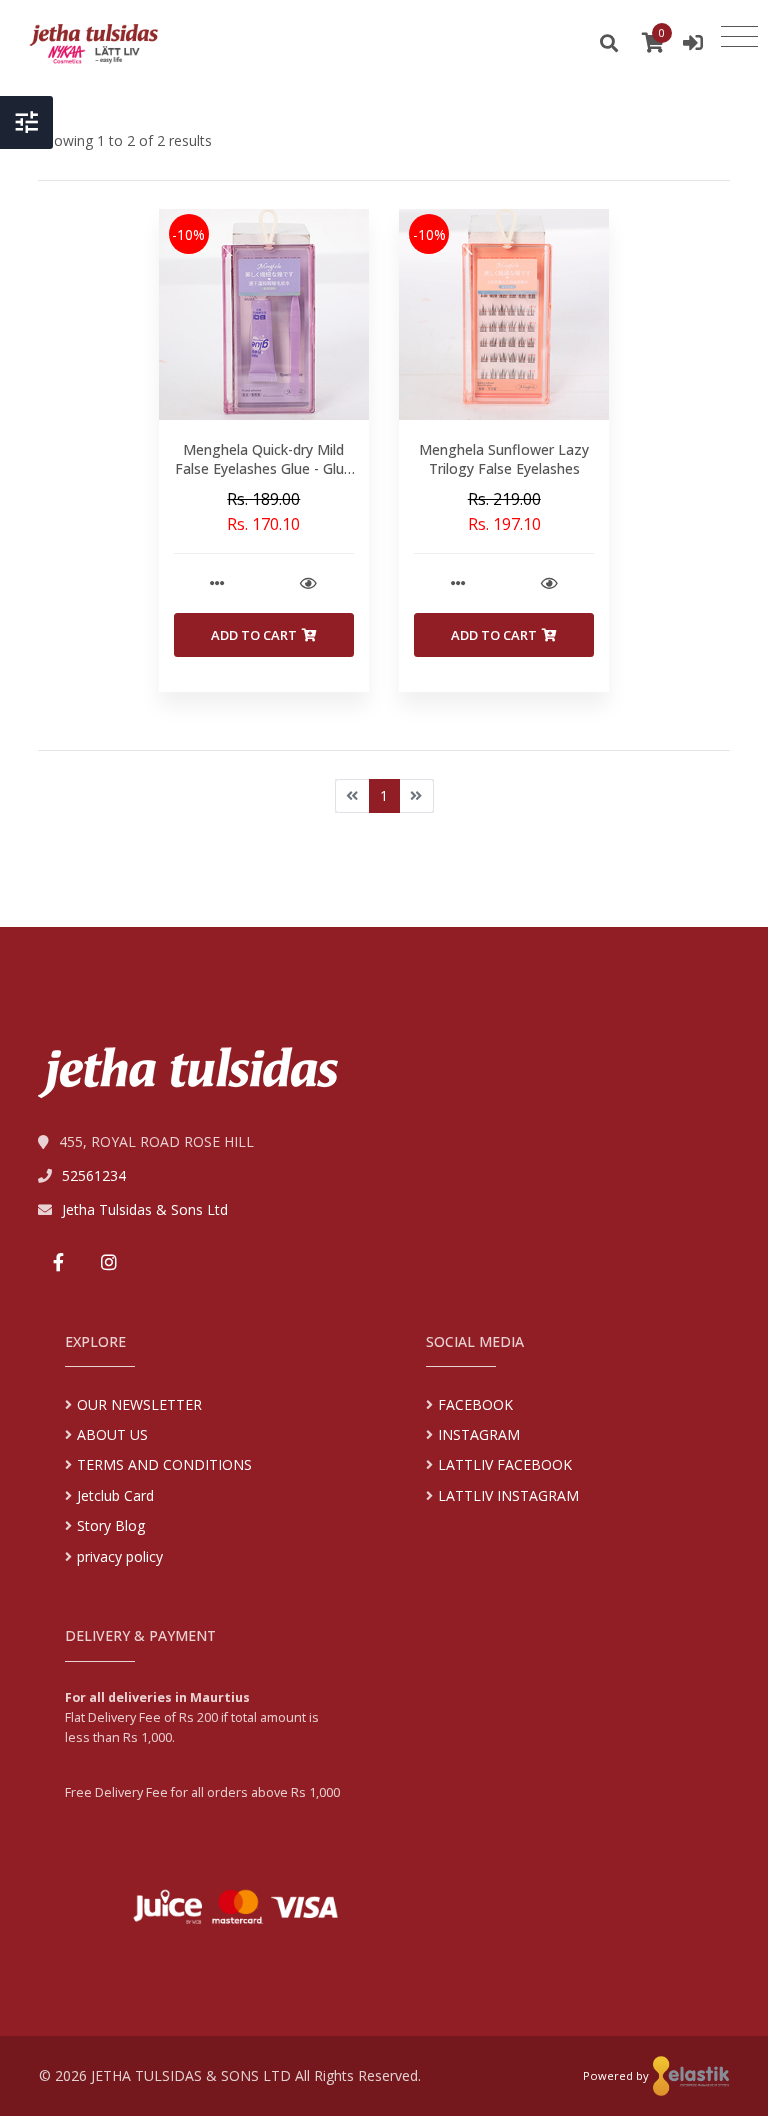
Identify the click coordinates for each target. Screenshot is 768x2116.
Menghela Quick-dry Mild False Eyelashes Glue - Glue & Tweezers (263, 469)
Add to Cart (254, 635)
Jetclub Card (115, 1495)
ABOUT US (112, 1434)
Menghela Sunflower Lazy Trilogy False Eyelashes (504, 459)
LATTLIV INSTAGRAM (508, 1495)
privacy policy (120, 1556)
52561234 (94, 1175)
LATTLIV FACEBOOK (505, 1464)
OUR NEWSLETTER (139, 1404)
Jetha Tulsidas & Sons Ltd (145, 1209)
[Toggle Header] (26, 122)
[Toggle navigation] (739, 37)
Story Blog (111, 1525)
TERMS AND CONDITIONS (164, 1464)
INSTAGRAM (479, 1434)
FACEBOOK (475, 1404)
